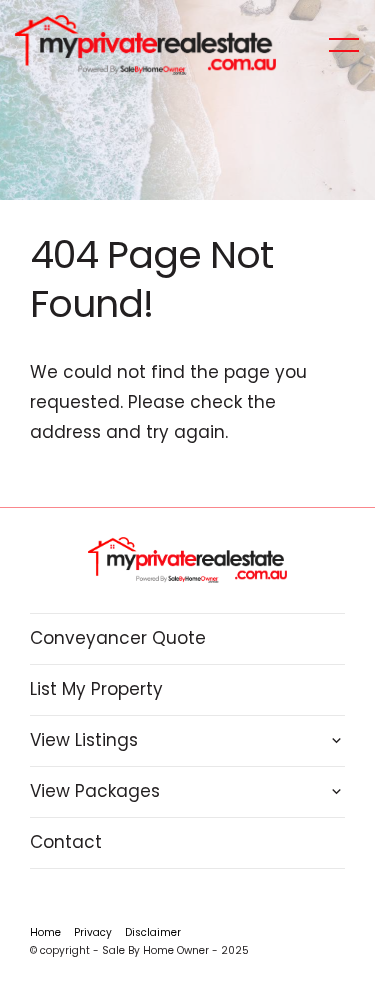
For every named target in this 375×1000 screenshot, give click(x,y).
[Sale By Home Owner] (145, 44)
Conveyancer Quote (118, 638)
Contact (66, 842)
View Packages (95, 791)
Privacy (93, 932)
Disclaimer (153, 932)
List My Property (96, 689)
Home (45, 932)
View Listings (84, 740)
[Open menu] (344, 45)
